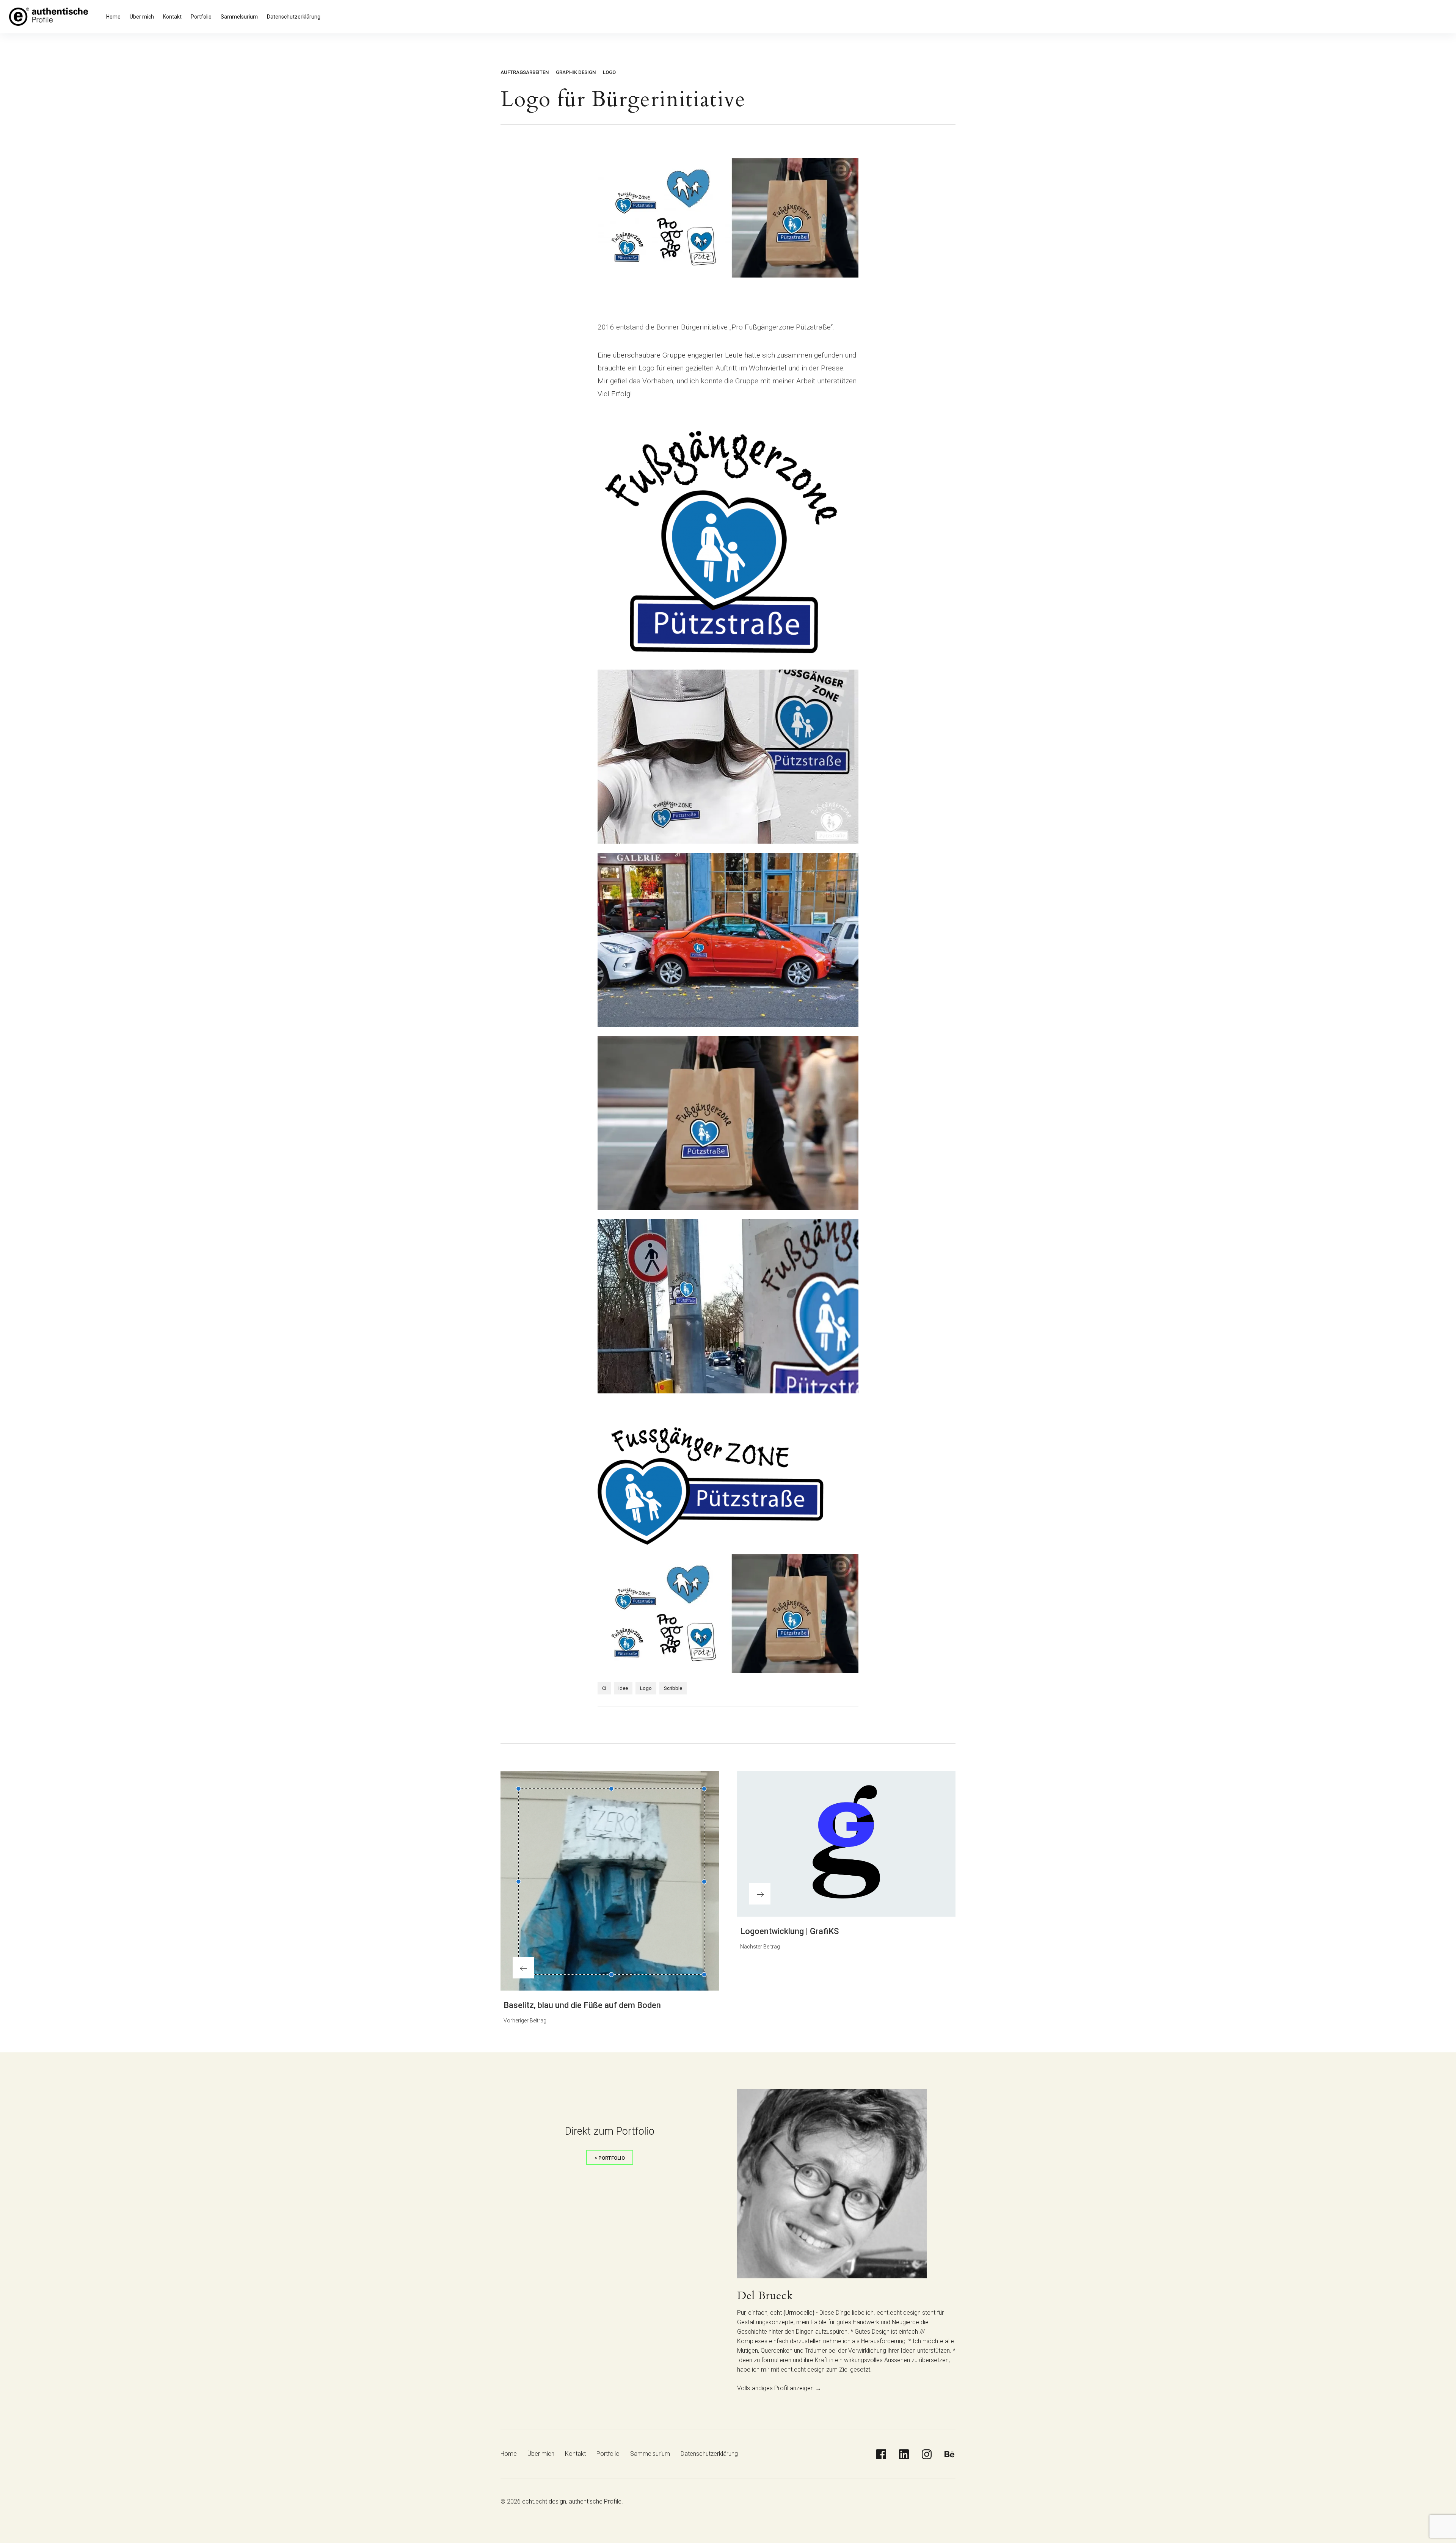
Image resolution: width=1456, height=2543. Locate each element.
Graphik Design (576, 72)
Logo (609, 72)
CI (604, 1688)
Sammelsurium (239, 17)
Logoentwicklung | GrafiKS (789, 1931)
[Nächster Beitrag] (846, 1844)
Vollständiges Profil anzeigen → (779, 2388)
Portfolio (201, 17)
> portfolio (610, 2158)
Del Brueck (765, 2296)
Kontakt (172, 17)
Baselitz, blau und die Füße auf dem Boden (582, 2005)
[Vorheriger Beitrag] (610, 1881)
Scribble (673, 1688)
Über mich (142, 17)
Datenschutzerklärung (294, 17)
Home (113, 17)
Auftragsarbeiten (525, 72)
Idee (623, 1688)
